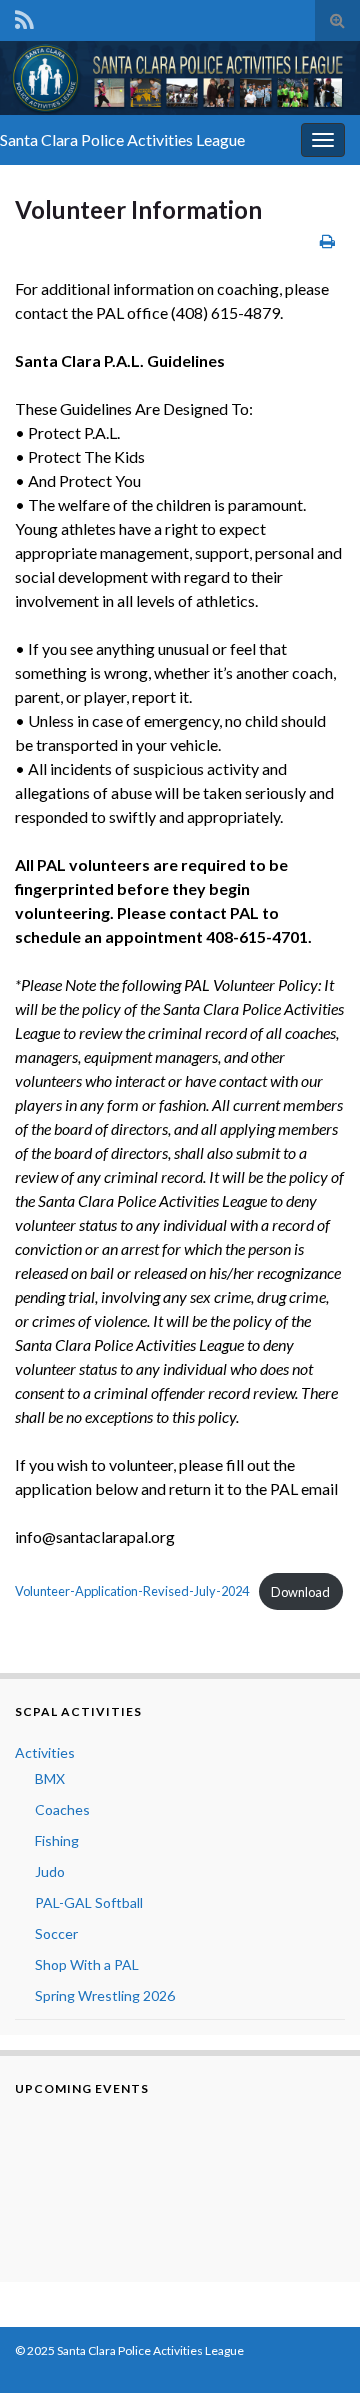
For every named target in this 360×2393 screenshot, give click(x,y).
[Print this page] (327, 240)
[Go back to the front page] (180, 78)
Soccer (56, 1933)
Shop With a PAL (87, 1964)
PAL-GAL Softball (89, 1902)
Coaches (62, 1809)
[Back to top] (315, 2348)
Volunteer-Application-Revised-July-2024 (132, 1592)
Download (300, 1592)
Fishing (57, 1840)
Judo (50, 1871)
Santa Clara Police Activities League (122, 139)
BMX (50, 1778)
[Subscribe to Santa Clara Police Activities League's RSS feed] (24, 16)
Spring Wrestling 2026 (105, 1995)
